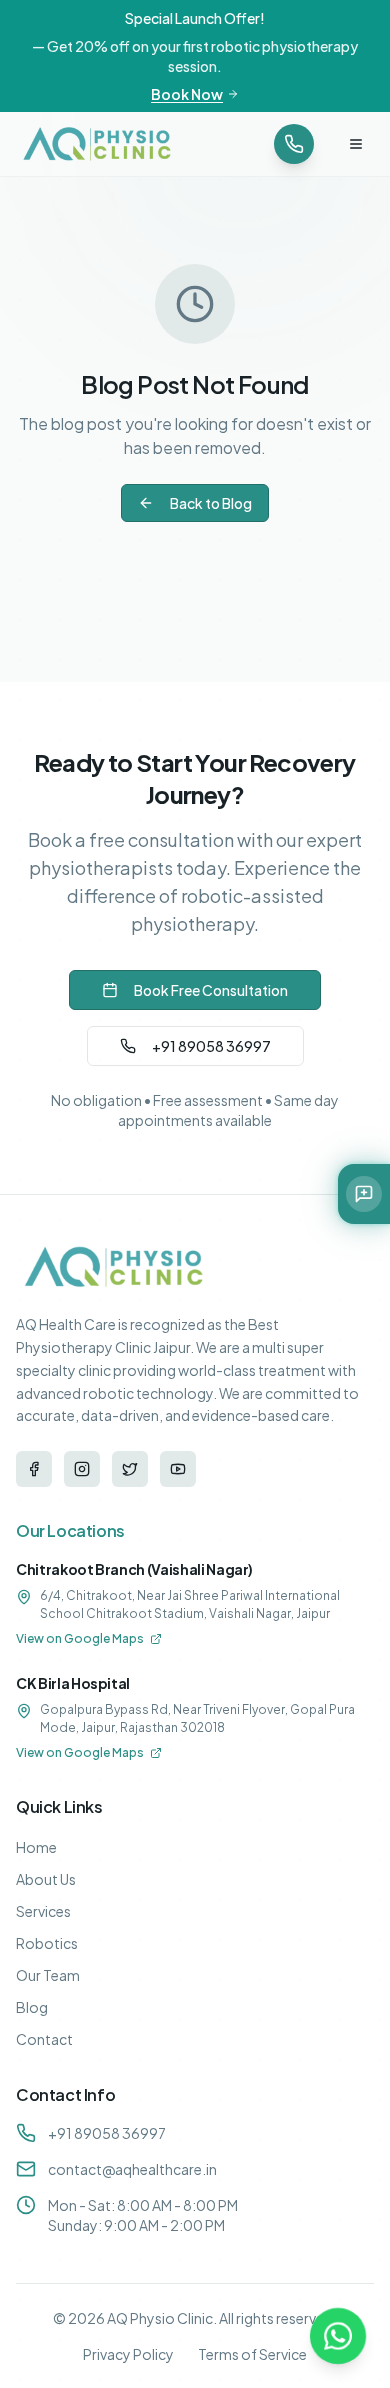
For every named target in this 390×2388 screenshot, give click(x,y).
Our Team (48, 1975)
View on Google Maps (80, 1638)
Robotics (47, 1943)
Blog (32, 2007)
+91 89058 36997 (211, 1046)
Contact (44, 2039)
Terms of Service (252, 2354)
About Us (46, 1879)
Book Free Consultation (211, 990)
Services (43, 1911)
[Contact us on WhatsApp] (337, 2335)
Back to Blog (211, 503)
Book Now (187, 94)
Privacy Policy (128, 2354)
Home (36, 1847)
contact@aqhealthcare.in (132, 2169)
